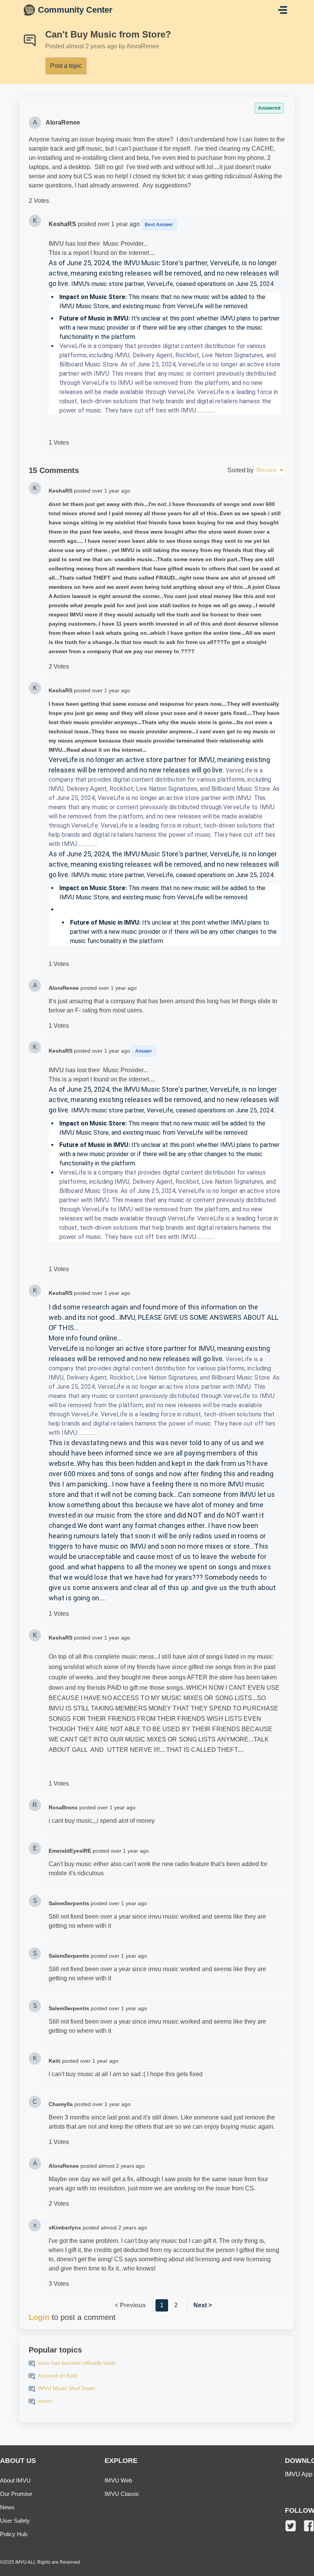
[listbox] (270, 470)
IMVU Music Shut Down (66, 2388)
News (7, 2507)
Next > (203, 2305)
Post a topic (66, 66)
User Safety (15, 2521)
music (45, 2401)
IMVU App (299, 2474)
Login (39, 2317)
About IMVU (15, 2480)
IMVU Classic (122, 2494)
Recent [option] (266, 470)
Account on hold (57, 2376)
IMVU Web (118, 2480)
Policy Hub (14, 2534)
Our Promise (16, 2494)
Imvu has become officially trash (77, 2363)
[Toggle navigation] (283, 10)
